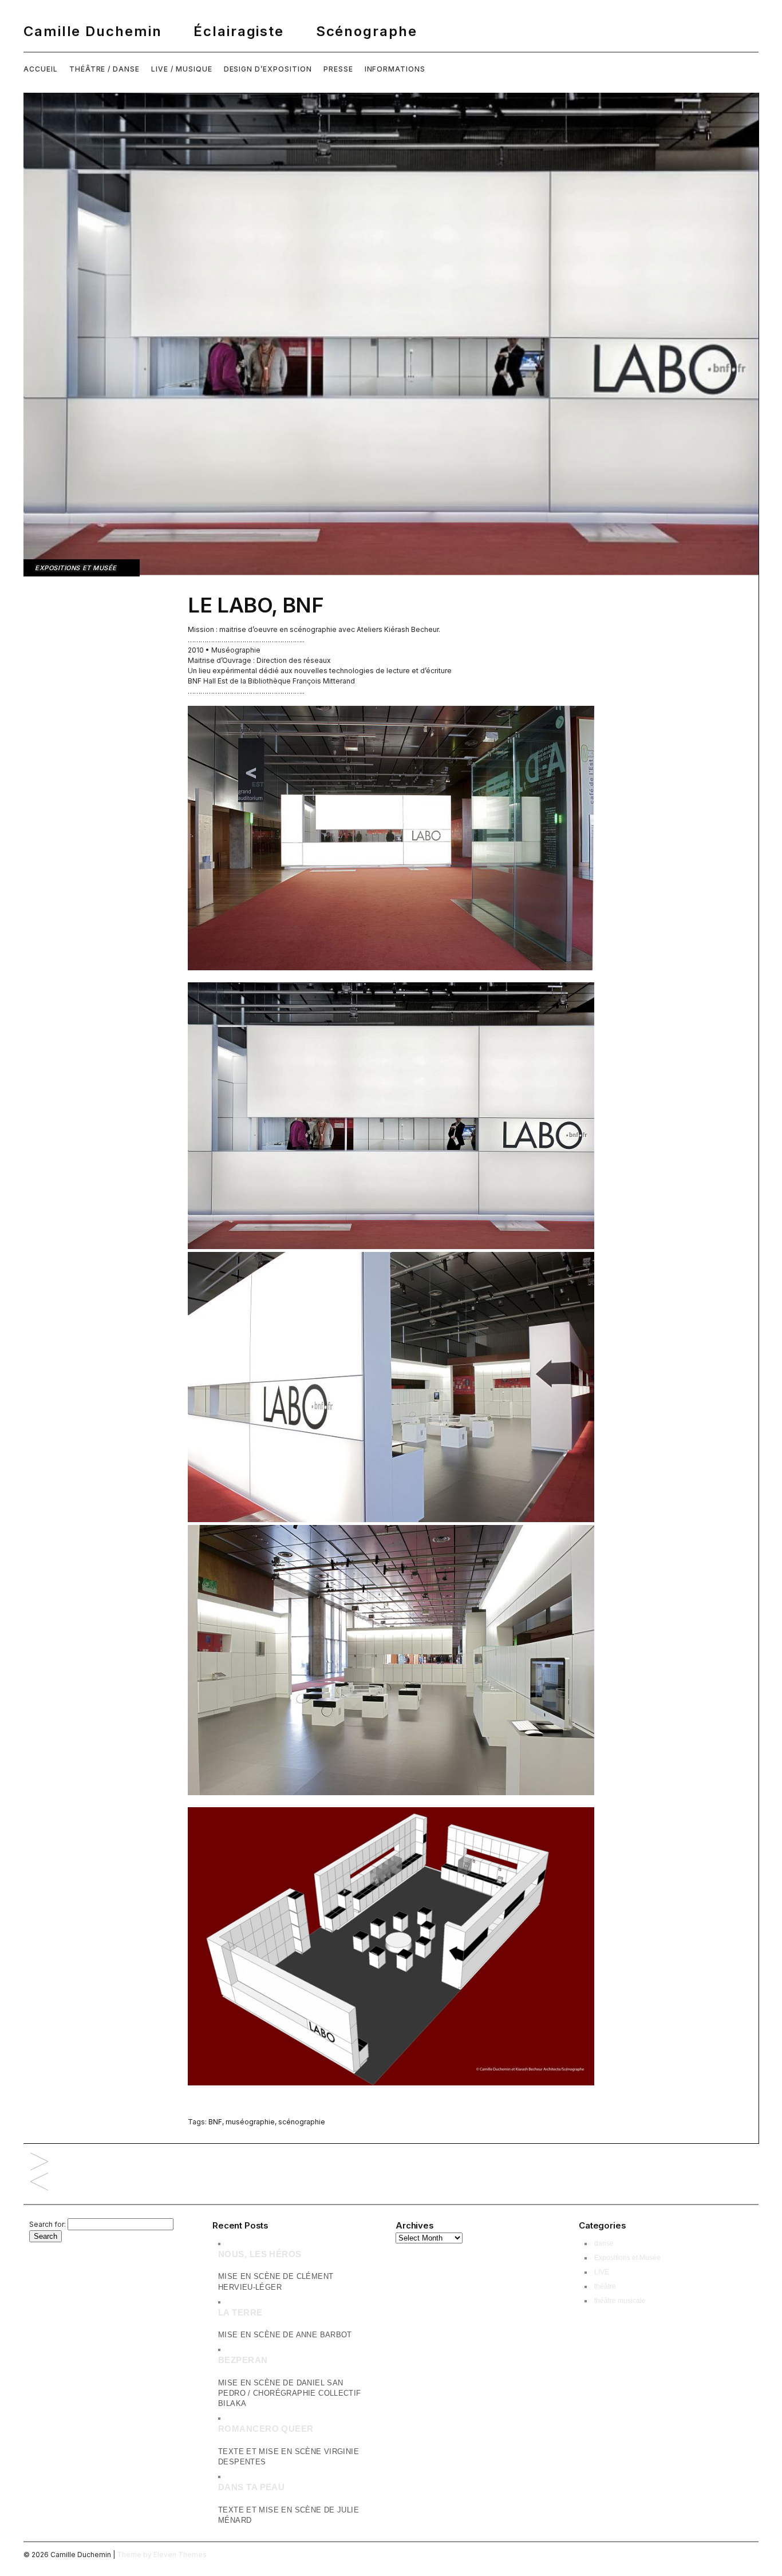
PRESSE (338, 69)
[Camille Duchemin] (391, 31)
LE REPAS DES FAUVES (39, 2182)
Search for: (48, 2224)
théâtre (605, 2286)
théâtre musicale (620, 2301)
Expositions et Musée (76, 568)
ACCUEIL (41, 69)
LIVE (602, 2272)
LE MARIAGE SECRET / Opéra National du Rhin (39, 2162)
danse (604, 2243)
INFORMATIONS (395, 69)
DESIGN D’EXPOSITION (268, 69)
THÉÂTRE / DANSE (104, 69)
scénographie (302, 2122)
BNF (215, 2122)
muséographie (250, 2122)
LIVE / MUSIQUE (181, 69)
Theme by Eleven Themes (162, 2555)
